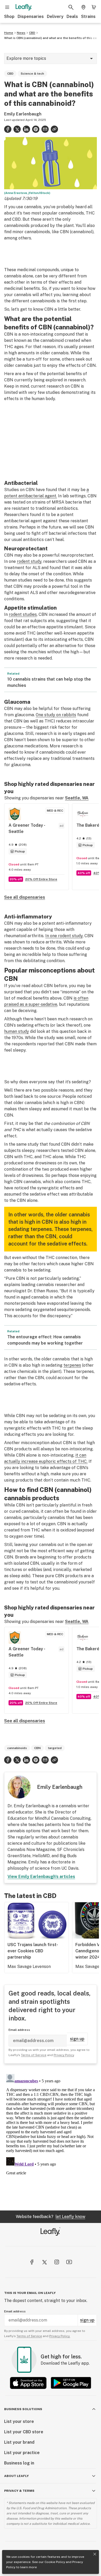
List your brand (19, 2442)
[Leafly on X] (44, 2262)
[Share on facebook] (8, 129)
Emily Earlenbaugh (23, 114)
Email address (19, 2030)
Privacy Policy (64, 2055)
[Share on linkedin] (26, 129)
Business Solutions (23, 2409)
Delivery (55, 17)
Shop (9, 17)
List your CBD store (24, 2432)
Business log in (19, 2463)
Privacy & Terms (19, 2491)
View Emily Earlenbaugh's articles (41, 1877)
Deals (72, 17)
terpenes (72, 1365)
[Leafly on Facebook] (32, 2262)
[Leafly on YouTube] (69, 2262)
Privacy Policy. (60, 2336)
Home (9, 33)
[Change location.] (83, 7)
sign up (77, 2039)
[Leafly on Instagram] (57, 2262)
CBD (32, 33)
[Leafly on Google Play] (71, 2383)
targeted (55, 1748)
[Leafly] (24, 7)
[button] (54, 129)
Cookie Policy (55, 2562)
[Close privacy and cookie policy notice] (95, 2554)
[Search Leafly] (71, 7)
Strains (88, 17)
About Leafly (16, 2476)
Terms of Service (34, 2055)
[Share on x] (17, 129)
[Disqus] (51, 2137)
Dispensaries (31, 17)
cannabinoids (17, 1748)
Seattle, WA (77, 798)
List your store (19, 2421)
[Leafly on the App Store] (28, 2383)
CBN (37, 1748)
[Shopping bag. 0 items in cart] (94, 7)
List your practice (22, 2453)
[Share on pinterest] (36, 129)
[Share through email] (45, 129)
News (21, 33)
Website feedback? (51, 2217)
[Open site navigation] (7, 7)
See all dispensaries (25, 897)
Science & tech (32, 74)
